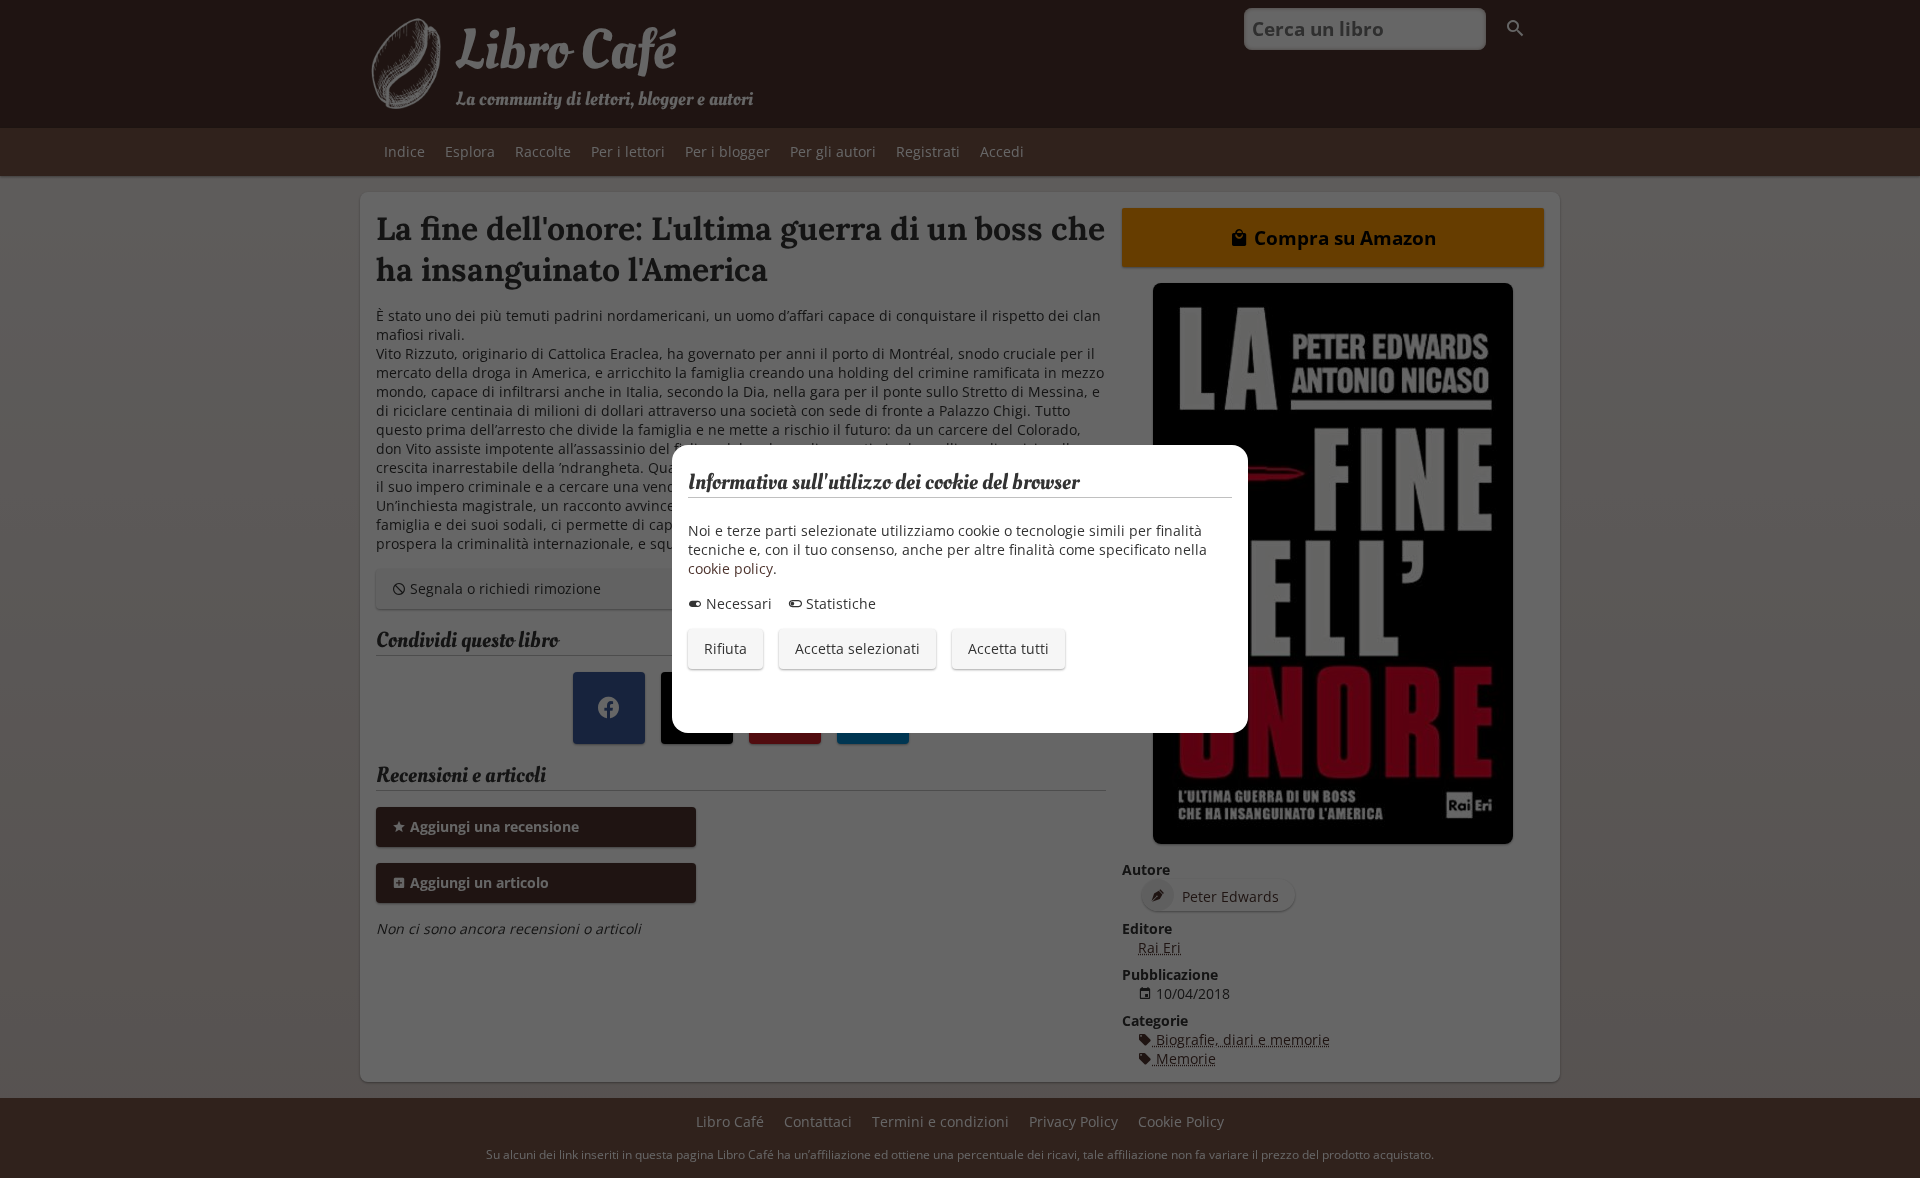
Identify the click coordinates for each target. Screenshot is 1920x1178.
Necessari (737, 603)
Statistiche (839, 603)
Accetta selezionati (857, 648)
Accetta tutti (1008, 648)
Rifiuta (725, 648)
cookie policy (730, 568)
